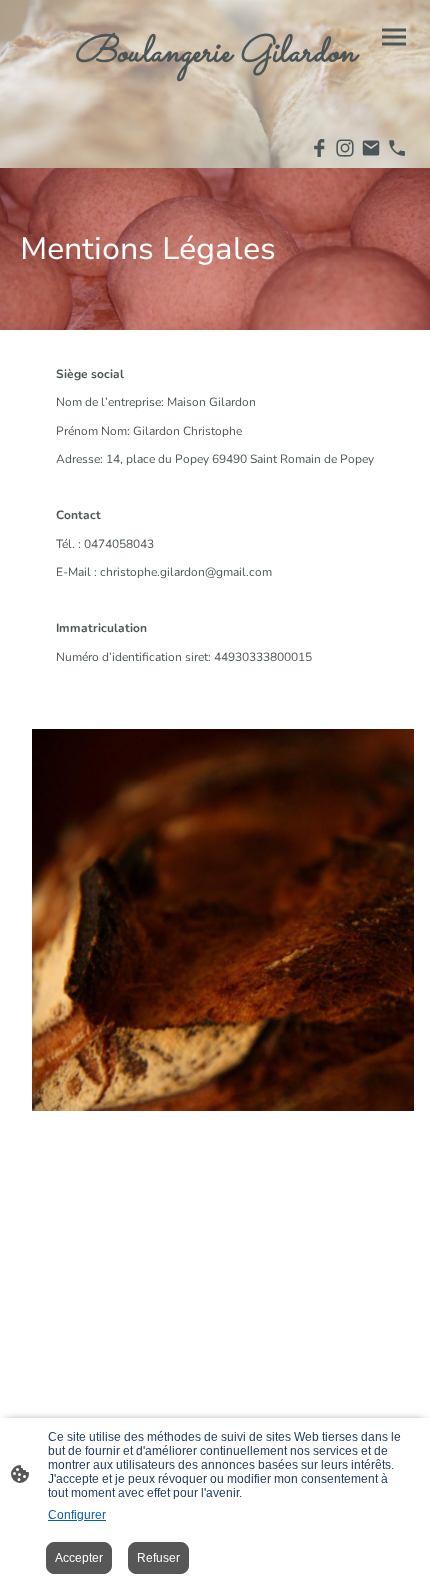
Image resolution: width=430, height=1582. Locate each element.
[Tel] (397, 148)
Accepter (79, 1558)
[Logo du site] (215, 93)
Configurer (77, 1515)
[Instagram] (345, 148)
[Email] (371, 148)
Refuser (158, 1558)
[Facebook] (319, 148)
